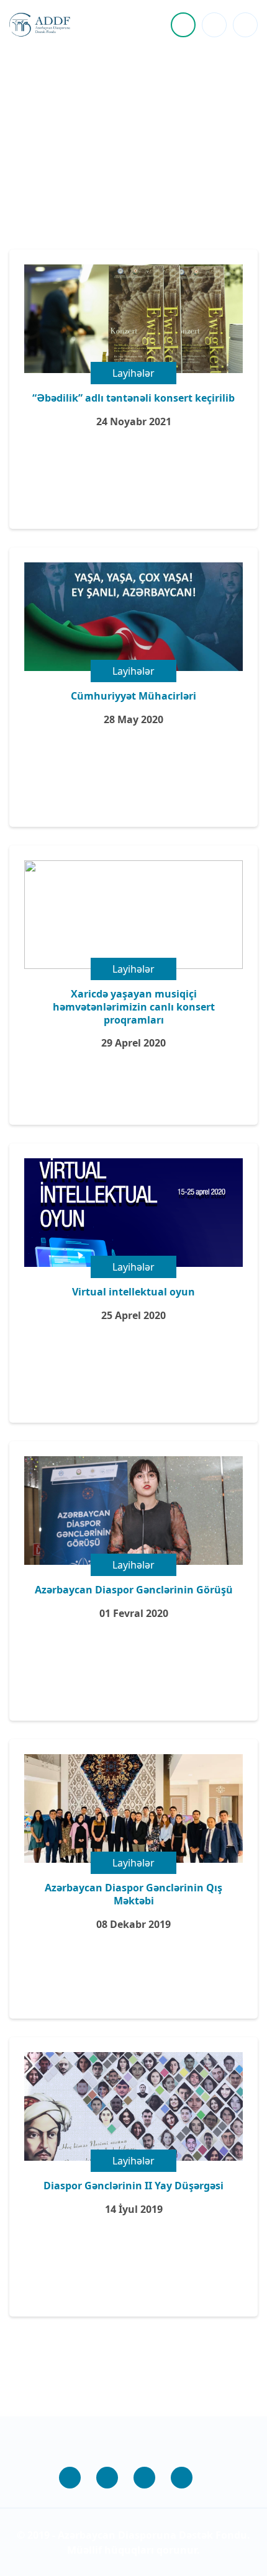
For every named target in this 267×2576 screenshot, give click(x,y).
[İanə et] (183, 25)
